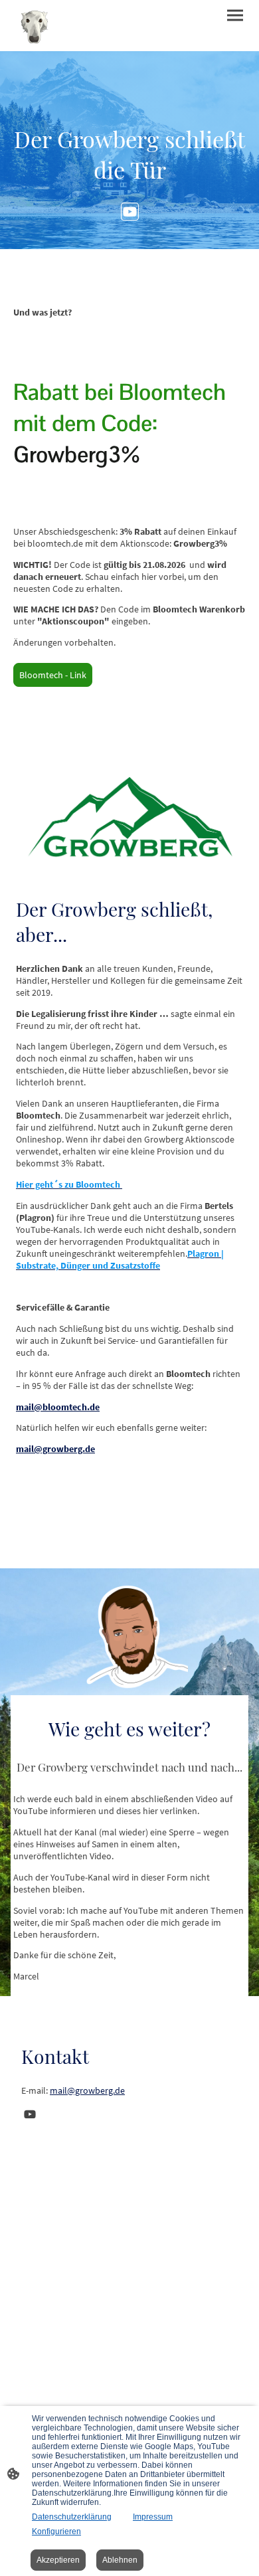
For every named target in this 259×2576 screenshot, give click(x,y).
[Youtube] (130, 212)
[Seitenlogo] (34, 26)
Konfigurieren (56, 2531)
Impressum (153, 2517)
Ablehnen (120, 2560)
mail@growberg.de (87, 2090)
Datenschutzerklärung (72, 2517)
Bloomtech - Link (53, 675)
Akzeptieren (58, 2560)
